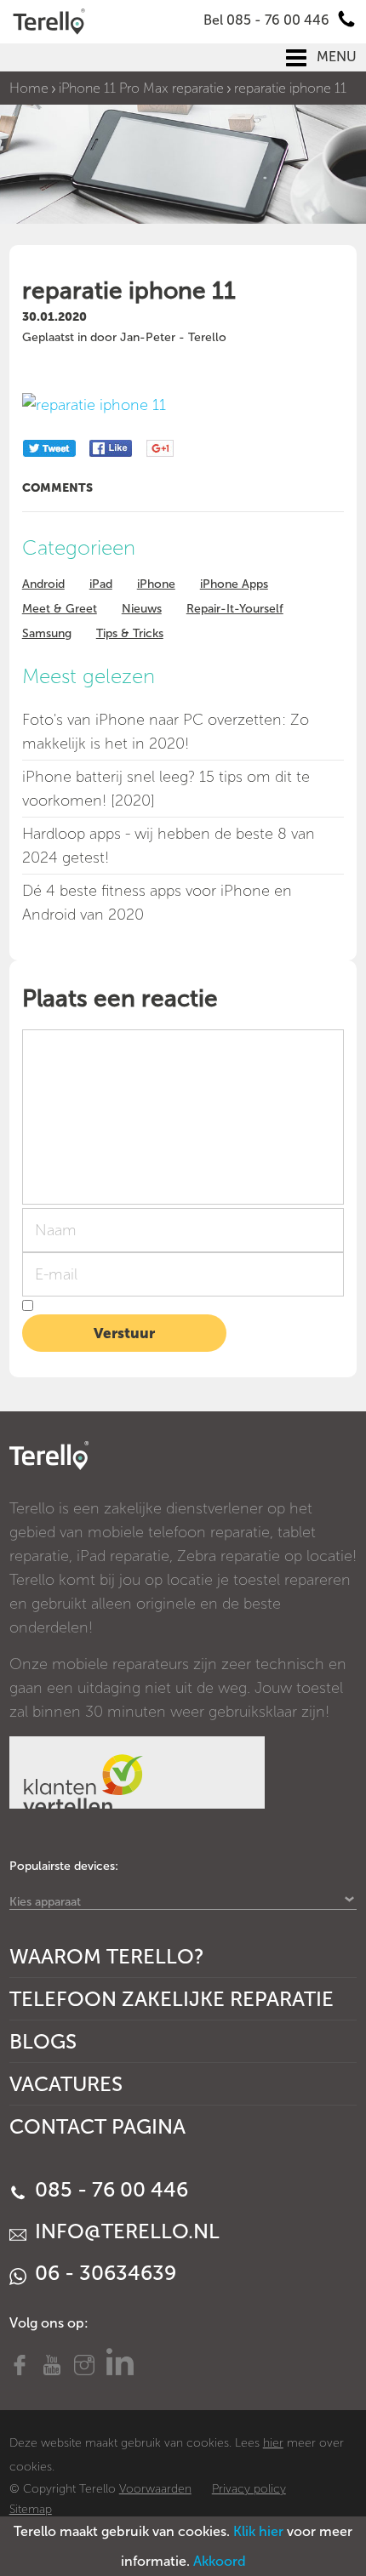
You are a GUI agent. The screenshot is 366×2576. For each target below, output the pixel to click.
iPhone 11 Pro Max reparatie (141, 88)
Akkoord (220, 2561)
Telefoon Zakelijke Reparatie (172, 1999)
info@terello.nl (125, 2231)
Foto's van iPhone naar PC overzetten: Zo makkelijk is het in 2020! (166, 732)
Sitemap (31, 2509)
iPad (101, 584)
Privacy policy (249, 2489)
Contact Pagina (97, 2126)
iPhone (156, 584)
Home (29, 88)
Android (43, 584)
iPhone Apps (234, 584)
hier (273, 2443)
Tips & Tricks (130, 633)
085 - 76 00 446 (109, 2189)
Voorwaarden (155, 2489)
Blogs (43, 2041)
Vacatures (66, 2084)
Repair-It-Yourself (235, 609)
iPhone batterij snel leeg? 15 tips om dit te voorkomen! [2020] (166, 789)
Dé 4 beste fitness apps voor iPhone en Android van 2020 (157, 903)
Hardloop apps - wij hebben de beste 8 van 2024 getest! (169, 846)
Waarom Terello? (107, 1956)
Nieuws (142, 609)
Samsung (47, 633)
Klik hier (258, 2531)
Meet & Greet (60, 609)
